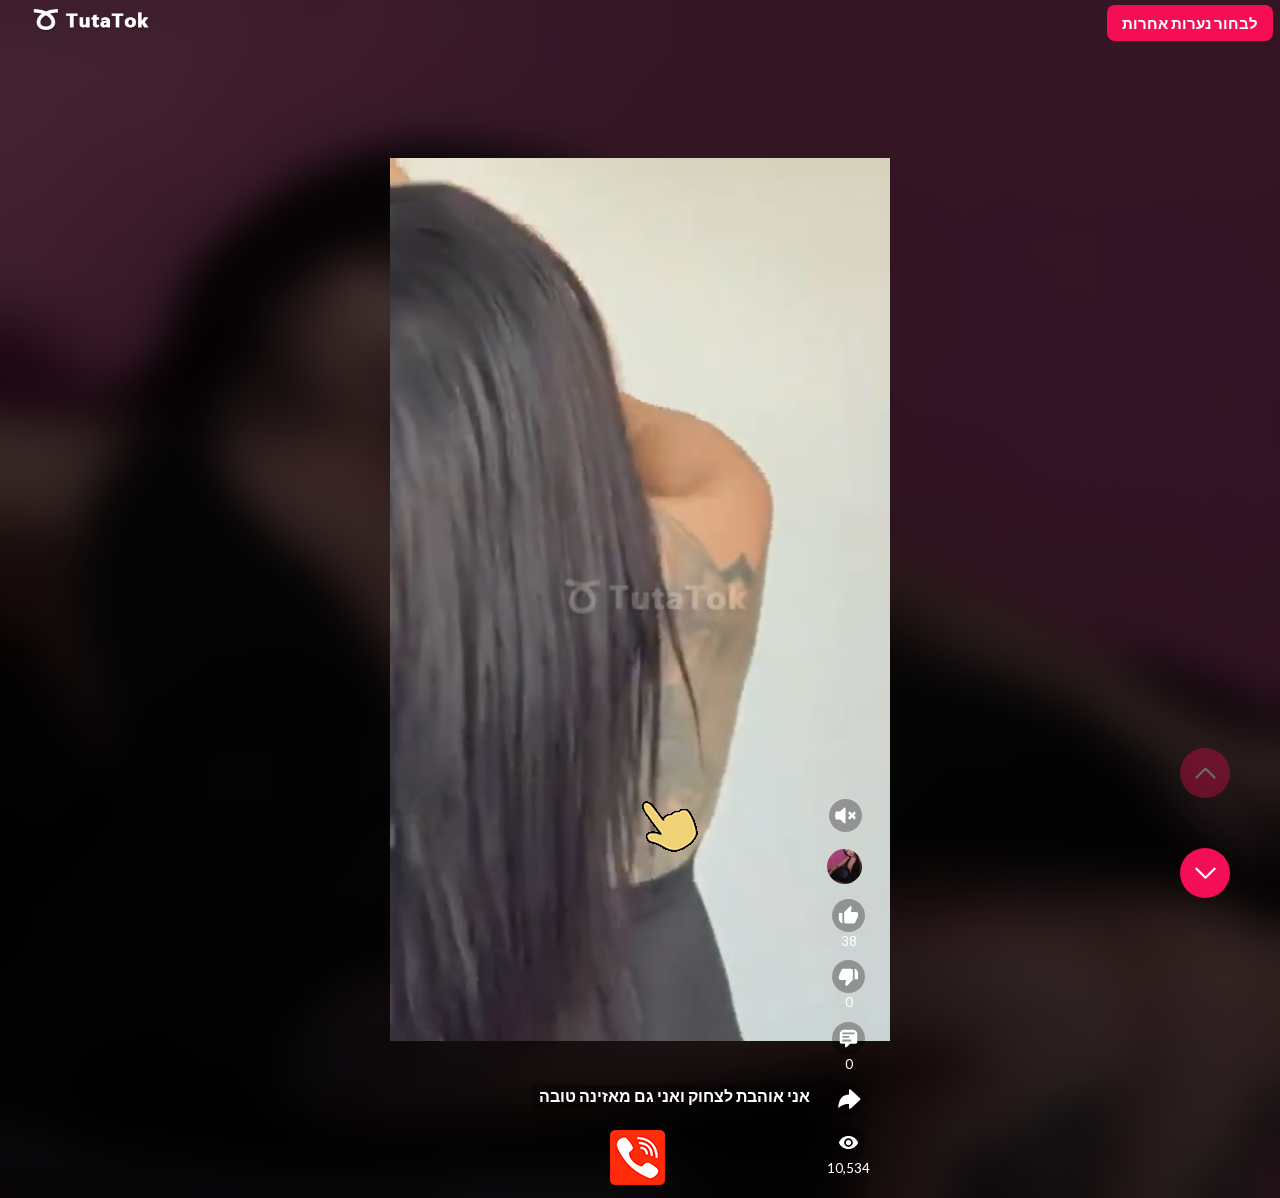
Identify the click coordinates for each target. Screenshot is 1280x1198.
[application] (640, 599)
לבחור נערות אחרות (1190, 23)
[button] (1205, 873)
